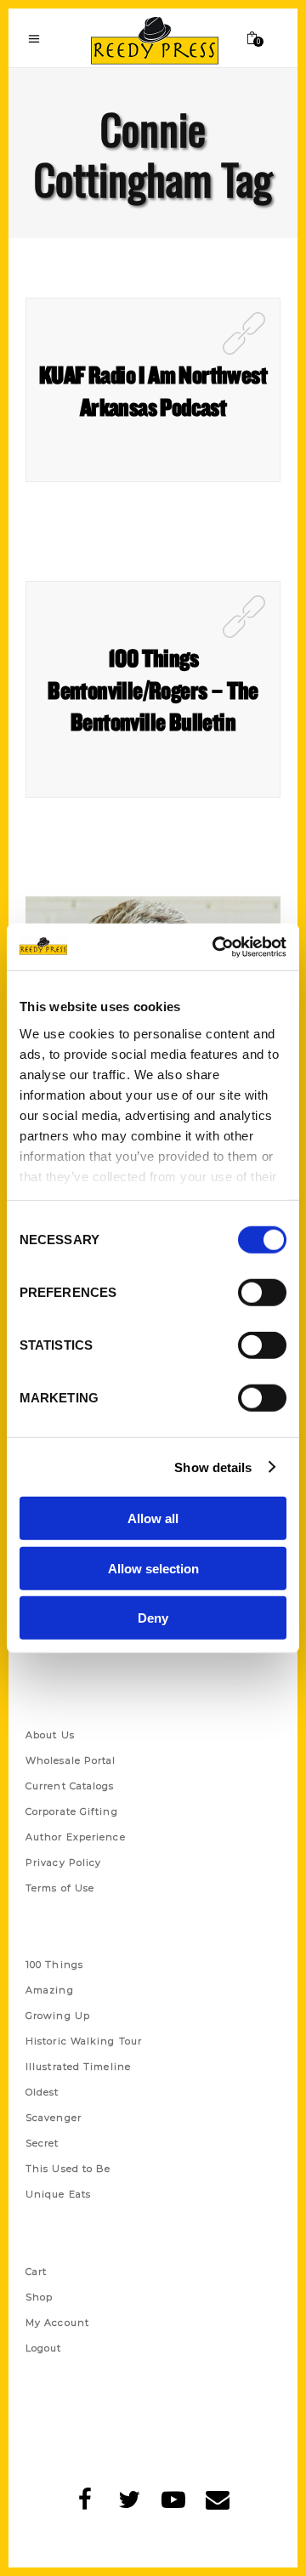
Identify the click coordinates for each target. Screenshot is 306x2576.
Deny (153, 1618)
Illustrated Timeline (78, 2067)
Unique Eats (58, 2194)
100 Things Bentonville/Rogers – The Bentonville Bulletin (153, 689)
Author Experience (76, 1837)
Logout (44, 2348)
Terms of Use (60, 1888)
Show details (213, 1467)
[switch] (262, 1293)
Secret (42, 2143)
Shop (39, 2297)
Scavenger (54, 2118)
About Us (50, 1735)
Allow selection (153, 1568)
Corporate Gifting (72, 1811)
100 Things (54, 1965)
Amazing (50, 1990)
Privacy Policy (63, 1862)
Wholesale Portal (71, 1760)
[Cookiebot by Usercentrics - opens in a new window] (216, 947)
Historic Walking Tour (84, 2041)
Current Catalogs (70, 1786)
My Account (57, 2323)
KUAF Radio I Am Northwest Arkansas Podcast (153, 390)
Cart (36, 2272)
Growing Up (58, 2016)
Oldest (42, 2092)
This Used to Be (68, 2169)
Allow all (153, 1518)
